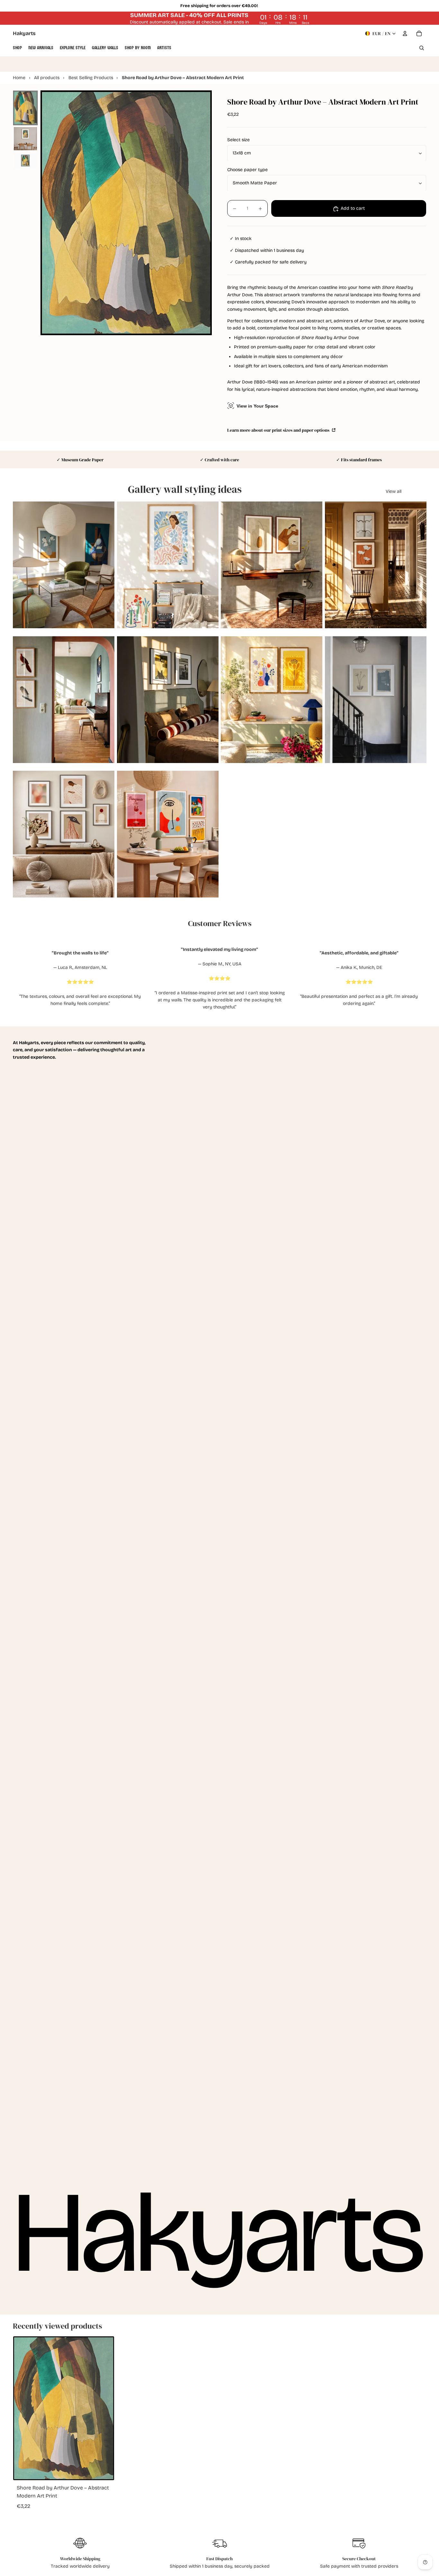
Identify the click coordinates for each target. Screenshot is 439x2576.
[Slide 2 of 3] (25, 139)
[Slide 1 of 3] (25, 108)
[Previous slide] (22, 565)
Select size (238, 140)
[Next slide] (105, 565)
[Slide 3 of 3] (25, 161)
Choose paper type (247, 170)
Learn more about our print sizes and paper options (279, 430)
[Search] (422, 48)
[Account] (405, 33)
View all (394, 491)
